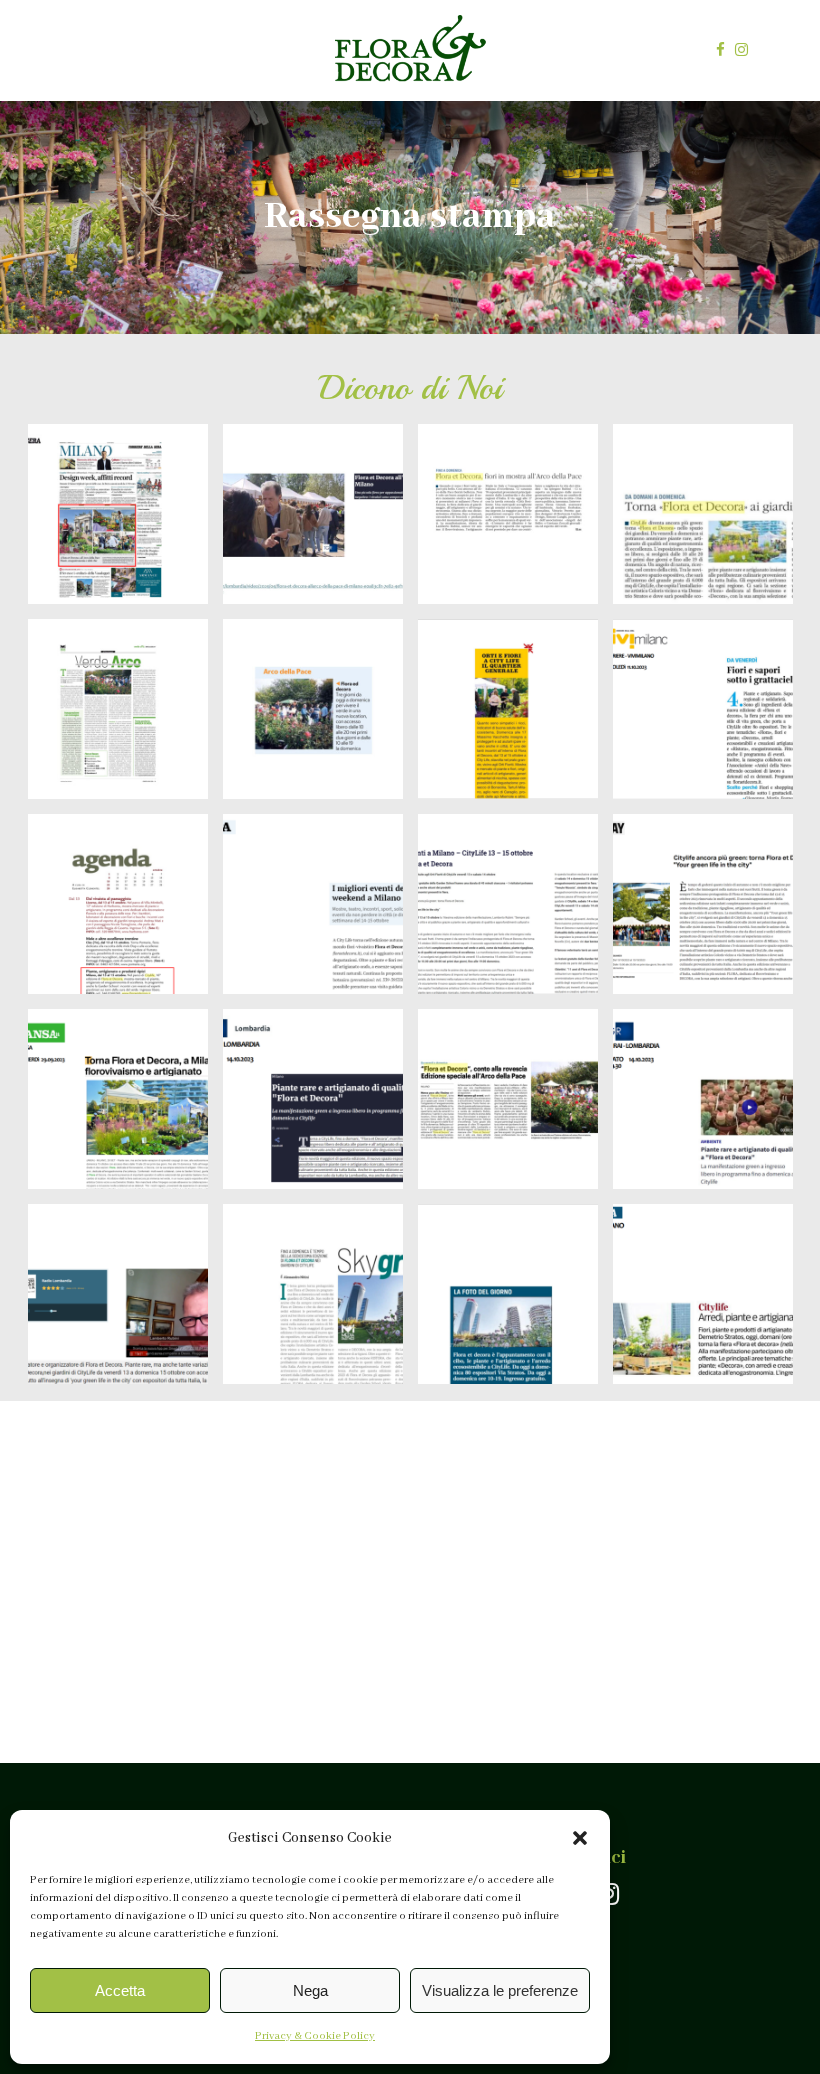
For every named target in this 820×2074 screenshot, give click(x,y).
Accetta (120, 1990)
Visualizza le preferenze (500, 1990)
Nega (310, 1990)
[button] (580, 1838)
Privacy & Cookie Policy (315, 2036)
